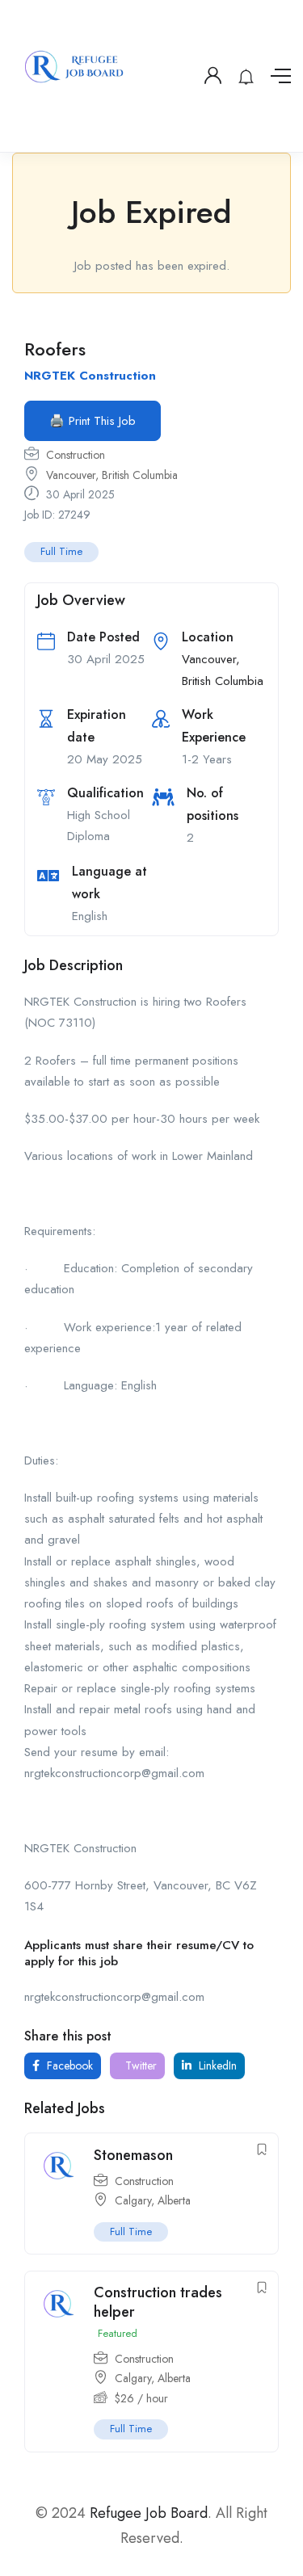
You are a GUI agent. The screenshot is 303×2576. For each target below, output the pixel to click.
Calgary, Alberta (153, 2200)
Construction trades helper (158, 2302)
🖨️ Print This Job (93, 421)
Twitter (139, 2065)
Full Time (61, 551)
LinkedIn (216, 2065)
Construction (76, 455)
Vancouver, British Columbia (112, 475)
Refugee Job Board (149, 2513)
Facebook (68, 2065)
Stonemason (133, 2155)
